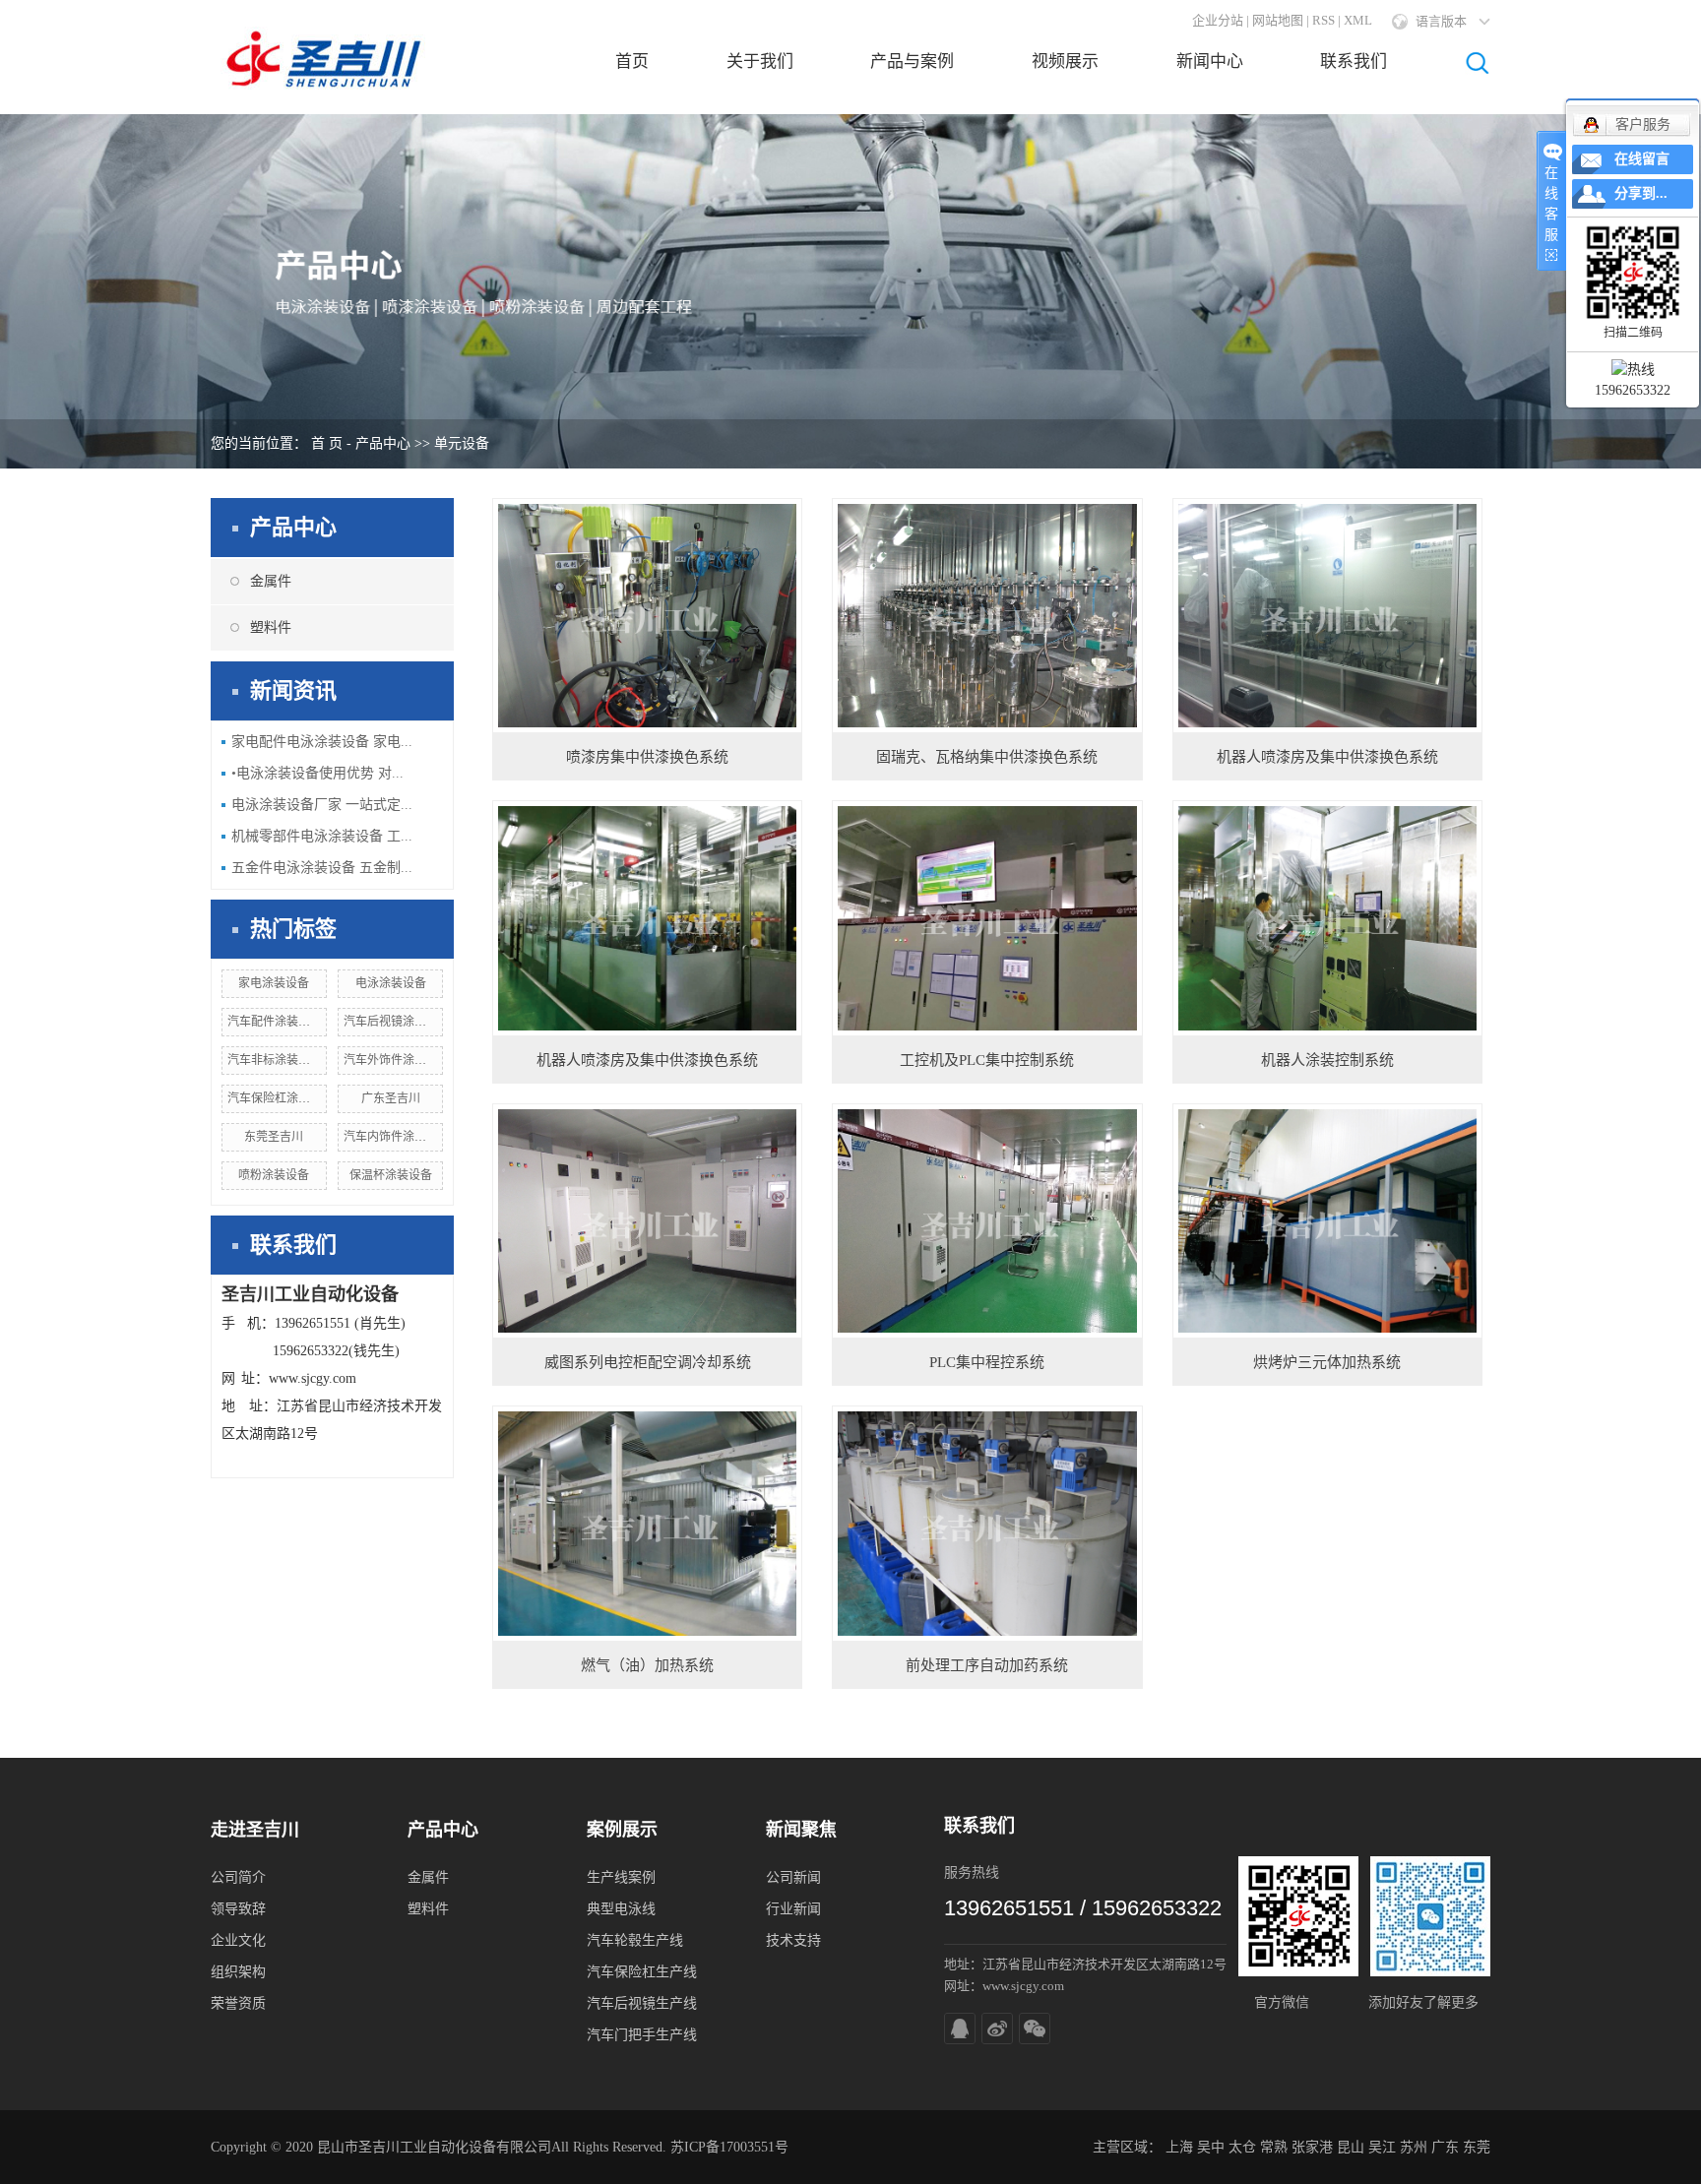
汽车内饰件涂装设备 (397, 1137)
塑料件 (271, 627)
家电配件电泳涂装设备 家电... (322, 742)
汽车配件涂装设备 (275, 1022)
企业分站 (1218, 20)
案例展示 (622, 1830)
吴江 (1382, 2147)
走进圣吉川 (255, 1830)
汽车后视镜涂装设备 (397, 1022)
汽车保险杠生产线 (642, 1972)
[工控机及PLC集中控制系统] (987, 918)
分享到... (1641, 193)
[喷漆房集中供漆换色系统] (647, 616)
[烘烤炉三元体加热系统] (1327, 1221)
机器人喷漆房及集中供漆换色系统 (1327, 757)
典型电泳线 (621, 1909)
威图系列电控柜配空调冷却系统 (648, 1362)
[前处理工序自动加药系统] (987, 1523)
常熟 (1274, 2147)
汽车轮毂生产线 (635, 1940)
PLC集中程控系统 (987, 1362)
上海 (1179, 2147)
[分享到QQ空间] (960, 2028)
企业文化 (238, 1940)
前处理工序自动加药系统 (987, 1665)
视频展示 (1065, 62)
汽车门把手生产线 (642, 2035)
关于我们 (760, 62)
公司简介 (238, 1877)
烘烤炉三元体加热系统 (1327, 1362)
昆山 (1351, 2147)
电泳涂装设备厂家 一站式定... (322, 805)
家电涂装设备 (274, 983)
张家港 (1312, 2147)
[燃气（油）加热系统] (647, 1523)
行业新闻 (793, 1909)
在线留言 (1642, 159)
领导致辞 (238, 1909)
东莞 (1477, 2147)
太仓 (1242, 2147)
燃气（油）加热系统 (647, 1665)
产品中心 (383, 443)
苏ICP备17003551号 (729, 2147)
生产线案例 (621, 1877)
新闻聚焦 (801, 1830)
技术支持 (793, 1940)
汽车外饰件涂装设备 (397, 1060)
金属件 (271, 581)
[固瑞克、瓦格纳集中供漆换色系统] (987, 616)
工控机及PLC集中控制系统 (987, 1060)
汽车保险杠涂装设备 (281, 1098)
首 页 (327, 443)
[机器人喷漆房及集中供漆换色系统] (1327, 616)
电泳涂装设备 (391, 983)
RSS (1323, 20)
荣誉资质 (238, 2003)
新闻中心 (1210, 62)
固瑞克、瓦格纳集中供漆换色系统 (987, 757)
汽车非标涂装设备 (275, 1060)
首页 (632, 62)
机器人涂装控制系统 (1327, 1060)
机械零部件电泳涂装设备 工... (322, 836)
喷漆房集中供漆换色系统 (647, 757)
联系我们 (1354, 62)
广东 (1445, 2147)
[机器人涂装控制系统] (1327, 918)
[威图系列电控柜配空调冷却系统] (647, 1221)
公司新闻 (793, 1877)
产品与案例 (912, 62)
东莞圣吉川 (274, 1137)
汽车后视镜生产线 (642, 2003)
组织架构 (238, 1972)
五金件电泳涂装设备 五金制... (322, 868)
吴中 (1211, 2147)
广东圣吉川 (391, 1098)
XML (1358, 20)
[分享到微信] (1035, 2028)
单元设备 (462, 443)
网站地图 (1278, 20)
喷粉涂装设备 (274, 1175)
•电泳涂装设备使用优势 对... (317, 773)
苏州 (1414, 2147)
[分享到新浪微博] (997, 2028)
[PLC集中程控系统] (987, 1221)
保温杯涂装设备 (391, 1175)
